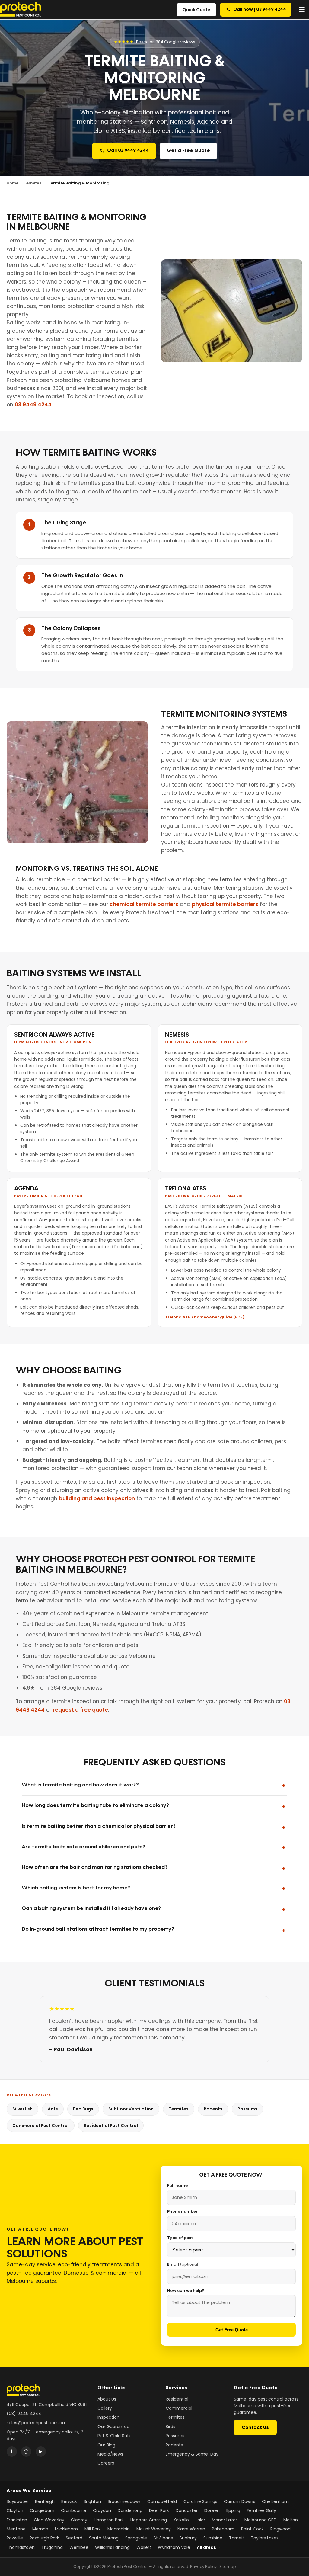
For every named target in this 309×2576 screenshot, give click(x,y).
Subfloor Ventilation (131, 2109)
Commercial (179, 2408)
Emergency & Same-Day (192, 2454)
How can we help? (186, 2291)
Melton (291, 2520)
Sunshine (213, 2538)
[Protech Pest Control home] (21, 10)
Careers (106, 2463)
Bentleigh (45, 2501)
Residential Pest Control (111, 2126)
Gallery (105, 2408)
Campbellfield (162, 2501)
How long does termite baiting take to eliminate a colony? (95, 1806)
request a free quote (80, 1710)
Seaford (74, 2538)
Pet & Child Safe (115, 2436)
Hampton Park (109, 2520)
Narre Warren (191, 2529)
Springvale (136, 2538)
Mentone (16, 2529)
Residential (177, 2399)
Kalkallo (181, 2520)
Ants (53, 2109)
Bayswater (18, 2501)
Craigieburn (42, 2510)
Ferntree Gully (261, 2510)
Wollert (144, 2547)
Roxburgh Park (44, 2538)
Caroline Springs (200, 2501)
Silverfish (22, 2109)
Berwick (69, 2501)
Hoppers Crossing (149, 2520)
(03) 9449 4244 (24, 2414)
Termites (33, 183)
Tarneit (237, 2538)
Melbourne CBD (261, 2520)
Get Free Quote (232, 2330)
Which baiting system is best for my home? (76, 1888)
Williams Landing (112, 2547)
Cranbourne (74, 2510)
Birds (170, 2427)
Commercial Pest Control (41, 2126)
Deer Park (159, 2510)
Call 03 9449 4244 (128, 151)
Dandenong (130, 2510)
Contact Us (255, 2427)
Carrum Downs (240, 2501)
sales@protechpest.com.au (36, 2423)
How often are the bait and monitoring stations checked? (95, 1868)
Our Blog (106, 2445)
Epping (233, 2510)
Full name (177, 2185)
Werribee (79, 2547)
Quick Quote (196, 10)
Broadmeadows (124, 2501)
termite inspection (205, 826)
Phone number (182, 2211)
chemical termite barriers (144, 904)
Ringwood (280, 2529)
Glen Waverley (49, 2520)
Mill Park (93, 2529)
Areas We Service (29, 2491)
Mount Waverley (154, 2529)
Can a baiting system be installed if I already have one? (91, 1909)
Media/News (110, 2454)
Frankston (17, 2520)
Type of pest (180, 2238)
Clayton (15, 2510)
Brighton (92, 2501)
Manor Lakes (225, 2520)
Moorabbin (119, 2529)
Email (183, 2264)
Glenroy (79, 2520)
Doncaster (187, 2510)
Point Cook (252, 2529)
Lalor (200, 2520)
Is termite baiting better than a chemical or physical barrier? (99, 1826)
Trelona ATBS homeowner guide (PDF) (205, 1317)
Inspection (108, 2417)
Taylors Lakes (265, 2538)
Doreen (212, 2510)
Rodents (213, 2109)
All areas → (209, 2547)
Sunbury (188, 2538)
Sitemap (228, 2566)
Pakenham (223, 2529)
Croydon (102, 2510)
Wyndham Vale (174, 2547)
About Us (107, 2399)
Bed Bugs (83, 2109)
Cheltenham (275, 2501)
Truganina (52, 2547)
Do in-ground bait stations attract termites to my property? (98, 1929)
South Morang (104, 2538)
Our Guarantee (113, 2427)
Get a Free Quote (188, 151)
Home (13, 183)
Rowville (15, 2538)
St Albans (163, 2538)
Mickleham (66, 2529)
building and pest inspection (97, 1498)
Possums (247, 2109)
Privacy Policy (203, 2566)
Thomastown (21, 2547)
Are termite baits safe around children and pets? (83, 1847)
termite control (110, 372)
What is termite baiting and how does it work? (80, 1785)
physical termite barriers (225, 904)
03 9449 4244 (33, 405)
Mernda (40, 2529)
